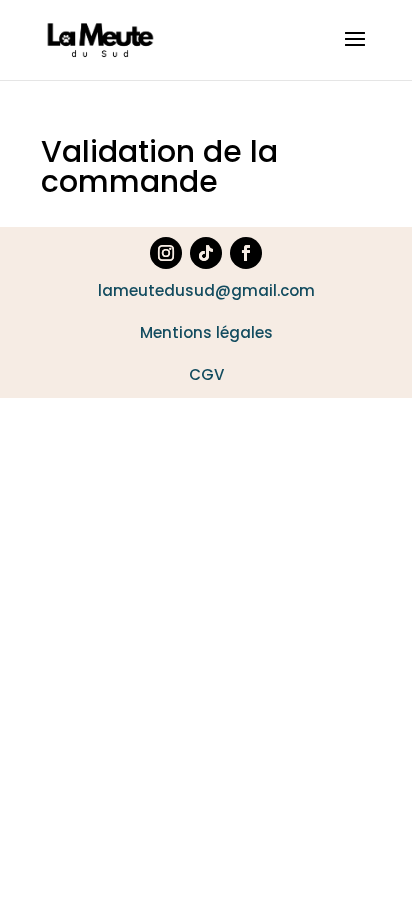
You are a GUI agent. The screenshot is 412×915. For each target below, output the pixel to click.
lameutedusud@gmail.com (206, 290)
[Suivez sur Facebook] (246, 253)
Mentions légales (206, 332)
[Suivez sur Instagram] (166, 253)
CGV (206, 374)
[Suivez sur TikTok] (206, 253)
